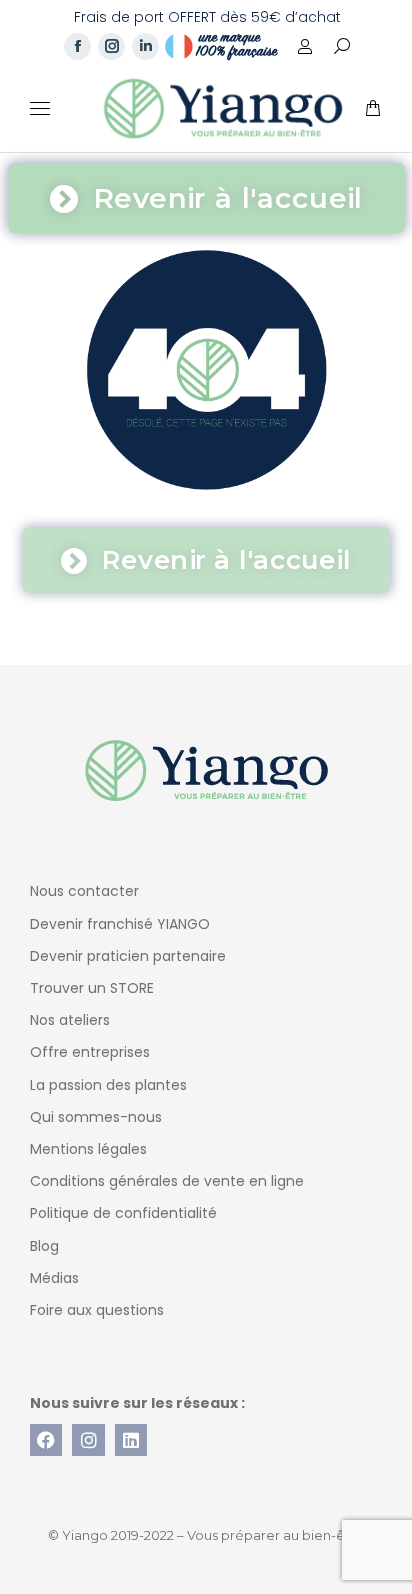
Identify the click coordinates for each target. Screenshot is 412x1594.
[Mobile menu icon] (40, 108)
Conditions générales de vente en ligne (167, 1181)
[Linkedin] (131, 1440)
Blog (44, 1246)
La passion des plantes (108, 1085)
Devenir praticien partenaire (128, 956)
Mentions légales (88, 1149)
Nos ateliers (70, 1020)
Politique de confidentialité (123, 1213)
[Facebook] (46, 1440)
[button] (296, 16)
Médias (54, 1278)
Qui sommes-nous (96, 1117)
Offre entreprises (90, 1052)
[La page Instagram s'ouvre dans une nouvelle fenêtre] (111, 46)
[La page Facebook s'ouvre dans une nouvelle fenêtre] (77, 46)
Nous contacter (84, 891)
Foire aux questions (97, 1310)
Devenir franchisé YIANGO (120, 924)
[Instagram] (88, 1440)
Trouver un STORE (92, 988)
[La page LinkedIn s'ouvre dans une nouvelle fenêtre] (145, 46)
